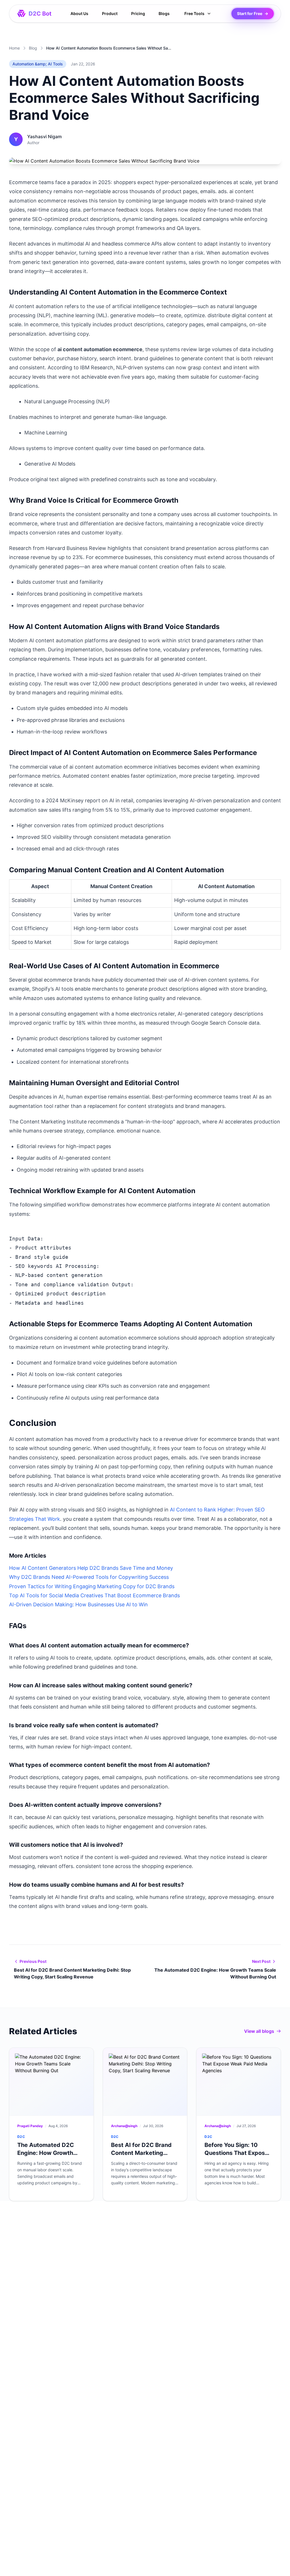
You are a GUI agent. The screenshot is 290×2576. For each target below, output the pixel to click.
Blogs (164, 13)
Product (110, 13)
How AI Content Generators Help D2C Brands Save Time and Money (91, 1568)
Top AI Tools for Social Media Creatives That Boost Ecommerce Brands (94, 1595)
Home (14, 48)
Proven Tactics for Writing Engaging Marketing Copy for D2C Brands (92, 1586)
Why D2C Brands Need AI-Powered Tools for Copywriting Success (89, 1577)
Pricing (138, 13)
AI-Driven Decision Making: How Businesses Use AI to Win (78, 1604)
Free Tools (194, 13)
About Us (79, 13)
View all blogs (259, 2031)
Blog (33, 48)
